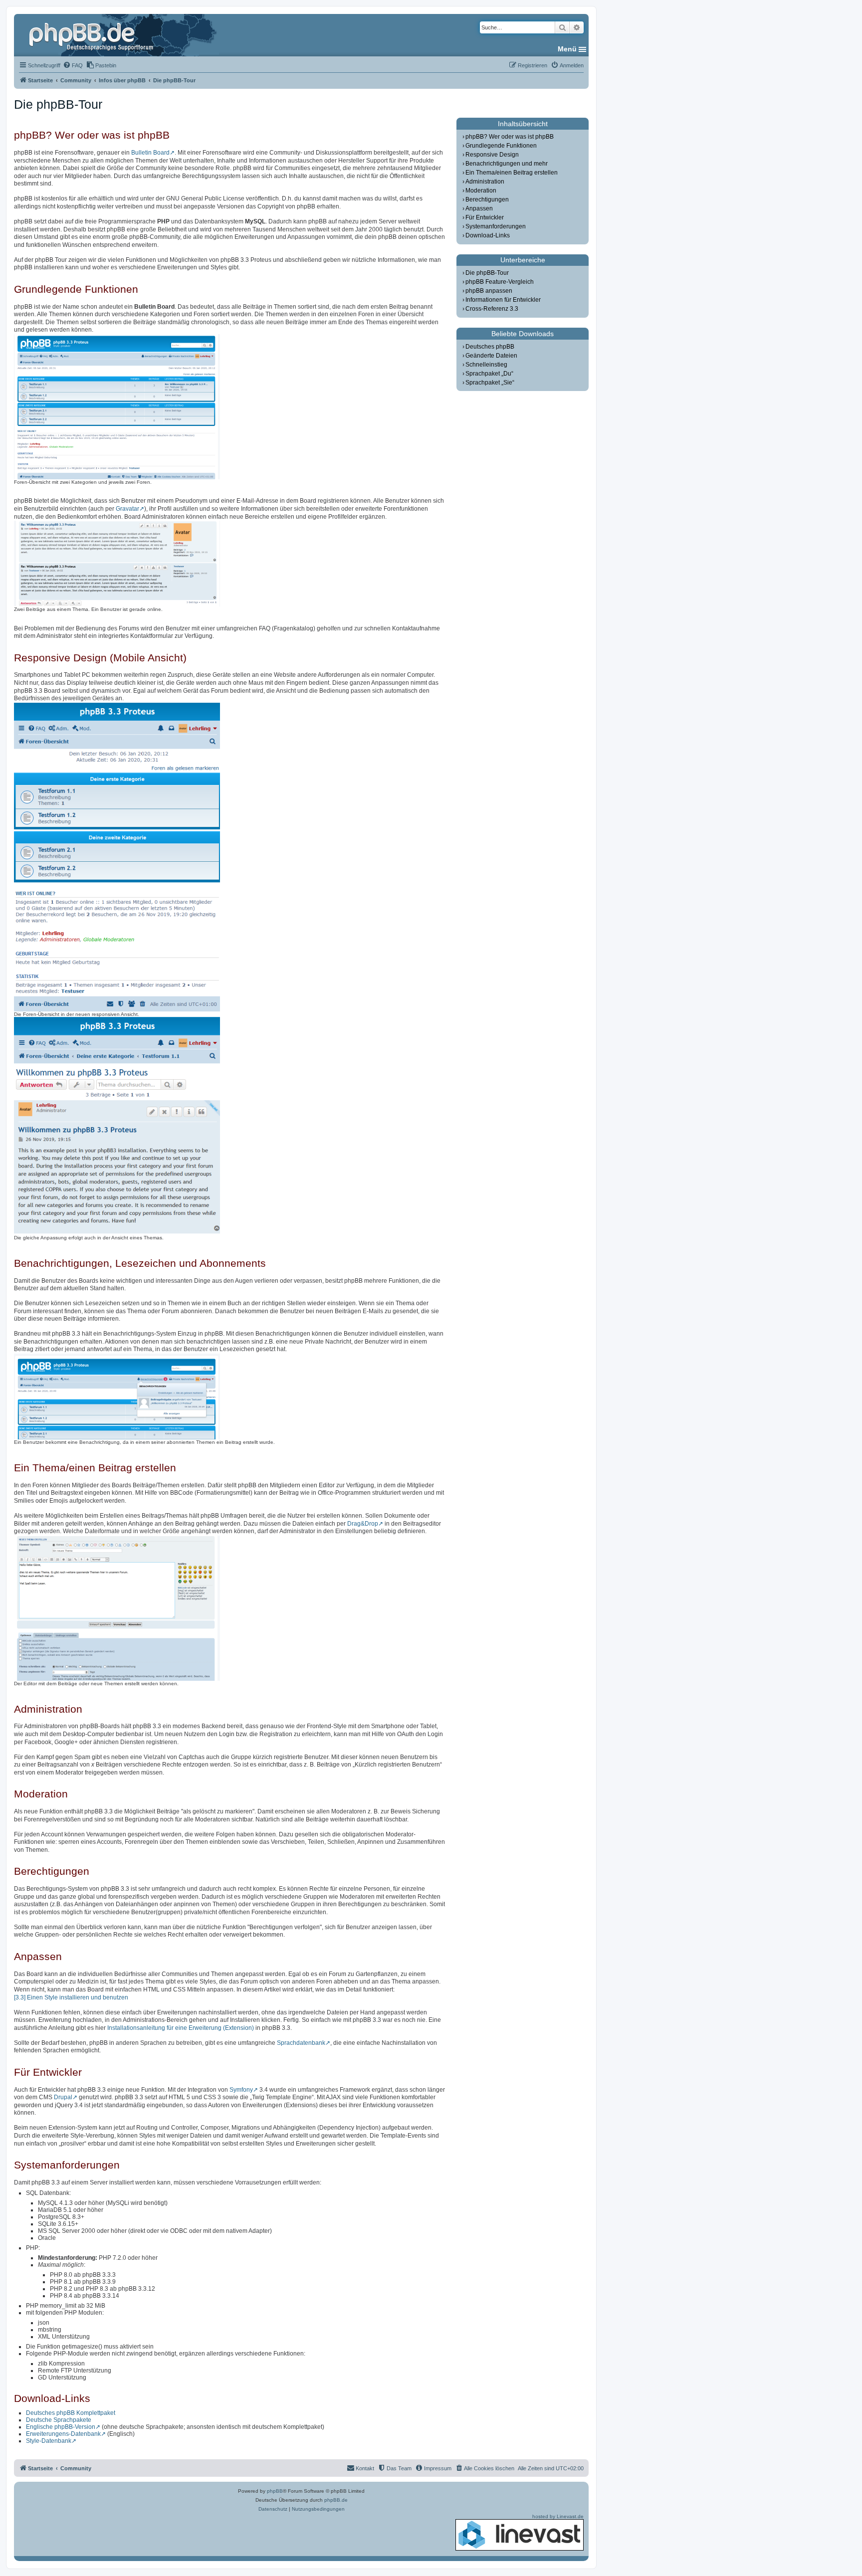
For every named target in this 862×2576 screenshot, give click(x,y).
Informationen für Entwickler (503, 300)
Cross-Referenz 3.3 (492, 309)
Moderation (481, 191)
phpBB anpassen (489, 291)
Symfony (241, 2090)
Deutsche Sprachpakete (59, 2420)
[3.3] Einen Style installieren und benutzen (71, 1997)
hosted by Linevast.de (558, 2516)
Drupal (63, 2097)
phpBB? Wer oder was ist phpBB (510, 137)
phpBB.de (336, 2500)
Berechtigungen (487, 199)
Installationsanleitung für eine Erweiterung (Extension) (181, 2028)
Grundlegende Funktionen (501, 146)
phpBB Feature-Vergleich (500, 282)
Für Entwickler (485, 217)
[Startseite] (92, 35)
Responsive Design (492, 155)
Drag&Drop (363, 1524)
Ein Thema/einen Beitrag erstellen (512, 173)
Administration (485, 182)
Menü (567, 49)
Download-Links (488, 235)
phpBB (275, 2491)
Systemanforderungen (496, 226)
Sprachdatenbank (301, 2043)
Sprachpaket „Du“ (489, 374)
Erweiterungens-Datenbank (63, 2434)
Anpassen (479, 208)
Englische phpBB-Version (61, 2427)
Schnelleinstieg (486, 365)
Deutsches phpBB (490, 347)
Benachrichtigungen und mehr (507, 164)
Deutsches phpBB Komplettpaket (71, 2413)
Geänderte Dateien (491, 356)
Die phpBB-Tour (487, 273)
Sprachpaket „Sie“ (490, 383)
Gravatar (127, 509)
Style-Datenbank (49, 2441)
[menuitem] (73, 65)
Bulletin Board (150, 153)
